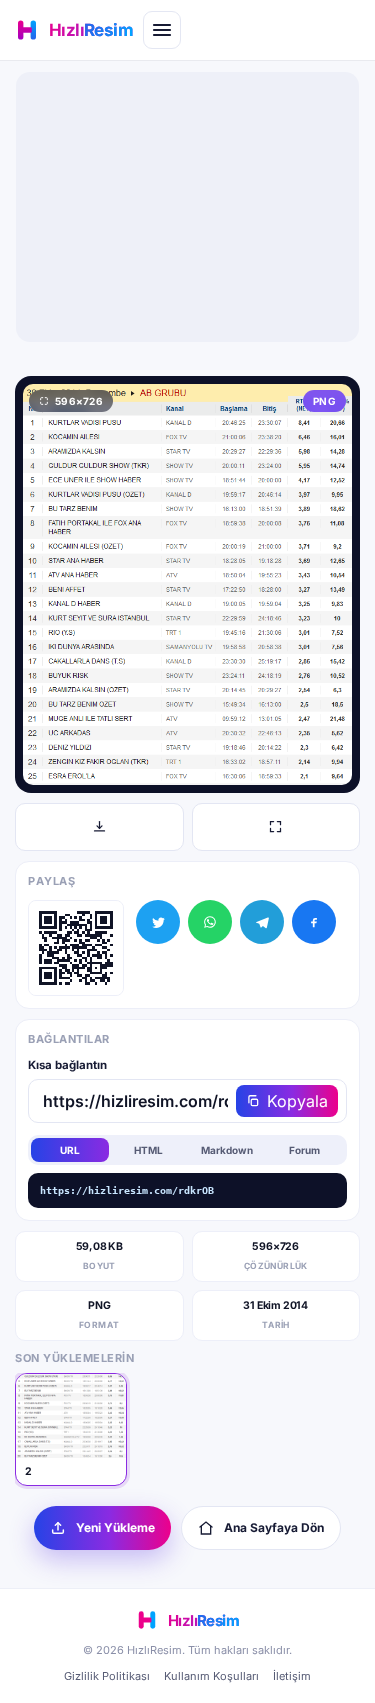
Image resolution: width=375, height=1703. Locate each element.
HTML (148, 1150)
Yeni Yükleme (115, 1527)
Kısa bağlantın (67, 1065)
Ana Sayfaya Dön (274, 1527)
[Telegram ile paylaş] (262, 922)
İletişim (292, 1676)
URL (70, 1150)
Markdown (227, 1150)
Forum (304, 1150)
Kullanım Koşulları (211, 1676)
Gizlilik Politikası (107, 1676)
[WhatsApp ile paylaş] (210, 922)
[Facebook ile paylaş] (314, 922)
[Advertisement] (188, 207)
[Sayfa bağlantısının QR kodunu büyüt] (76, 948)
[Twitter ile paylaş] (158, 922)
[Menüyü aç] (162, 30)
